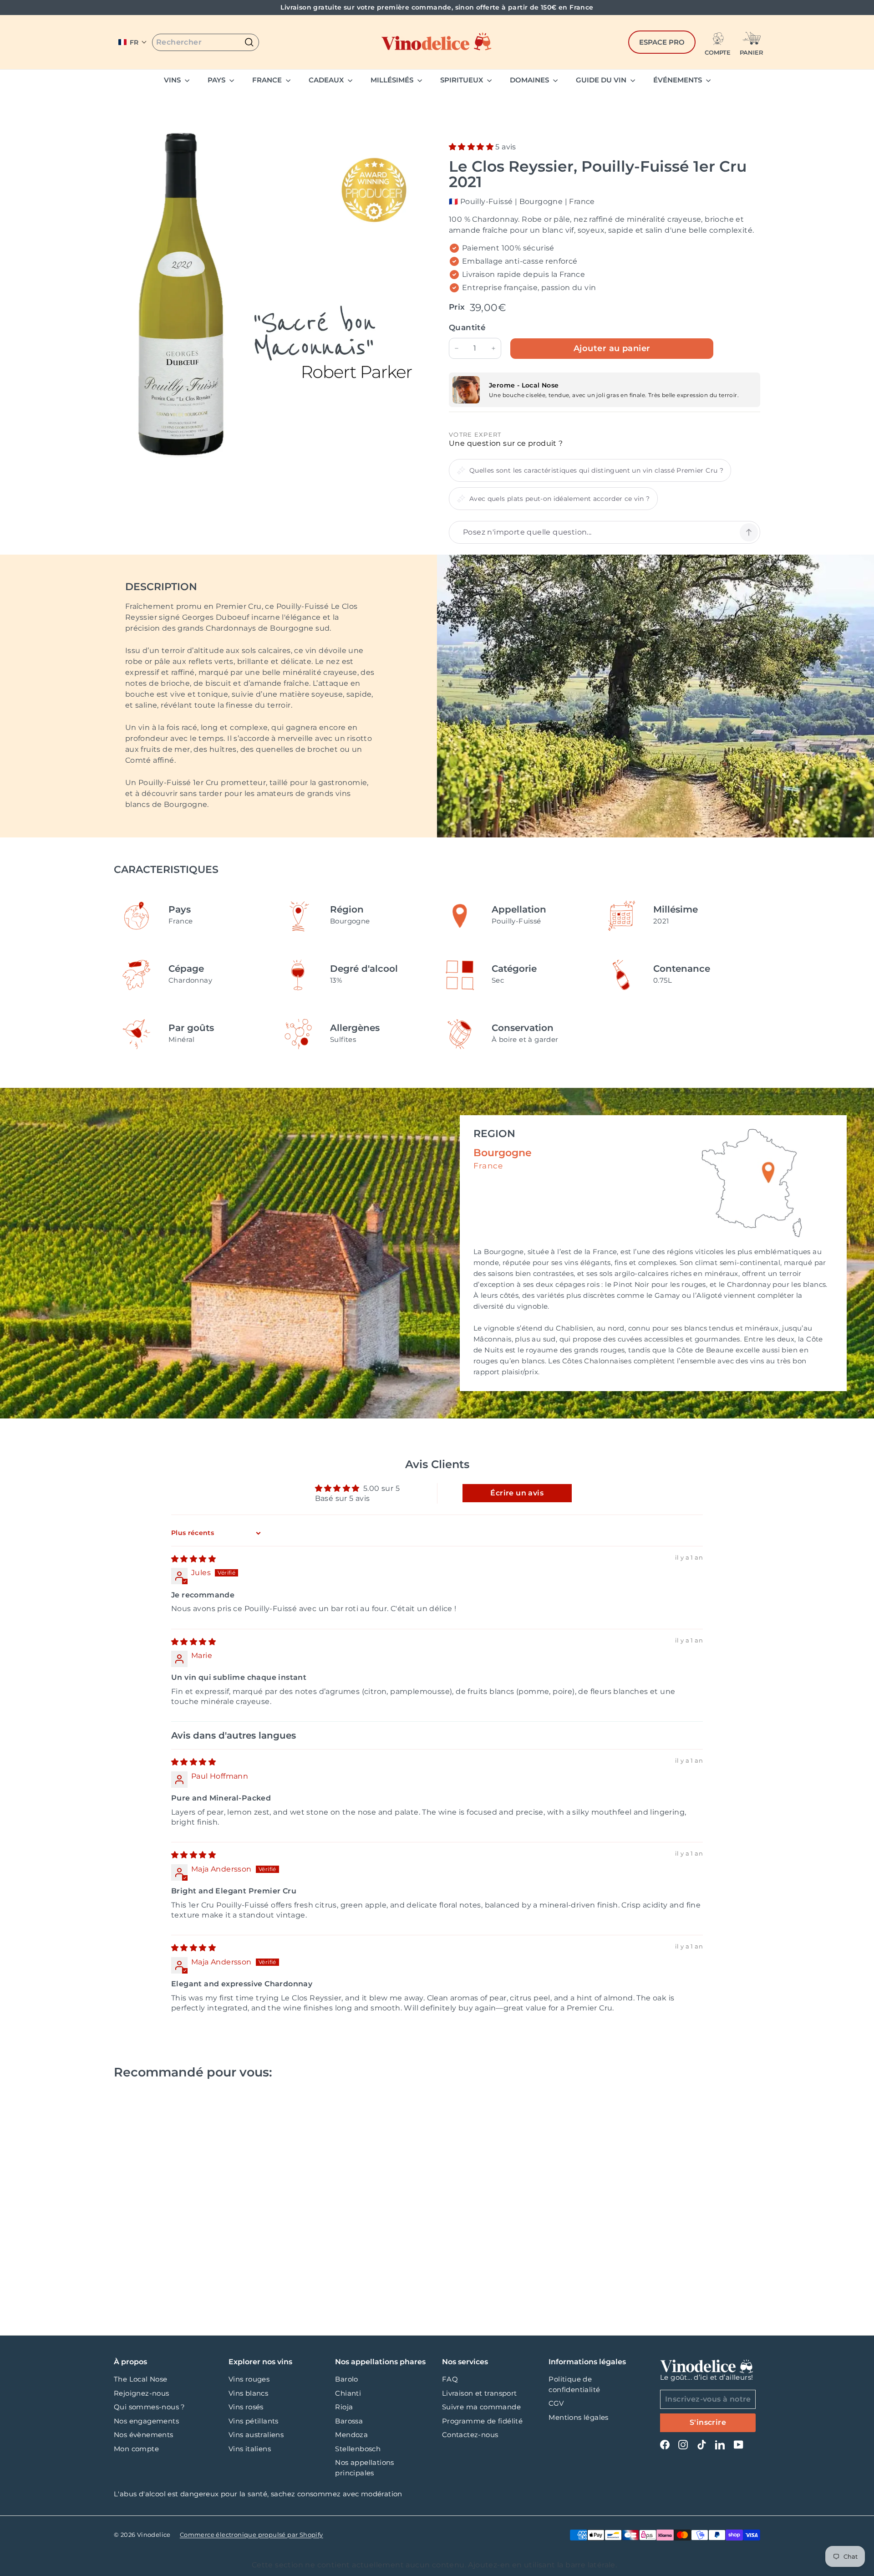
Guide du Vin (602, 80)
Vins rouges (249, 2379)
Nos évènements (144, 2435)
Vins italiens (250, 2449)
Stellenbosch (358, 2449)
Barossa (349, 2421)
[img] (193, 1559)
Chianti (348, 2393)
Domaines (530, 80)
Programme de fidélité (482, 2421)
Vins (173, 80)
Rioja (344, 2407)
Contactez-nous (470, 2435)
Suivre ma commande (481, 2407)
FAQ (450, 2379)
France (268, 80)
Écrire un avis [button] (517, 1493)
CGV (556, 2403)
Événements (678, 80)
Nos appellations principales (364, 2468)
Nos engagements (146, 2421)
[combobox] (206, 42)
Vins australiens (256, 2435)
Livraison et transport (480, 2393)
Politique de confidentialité (574, 2384)
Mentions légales (578, 2417)
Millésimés (393, 80)
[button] (133, 42)
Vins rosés (246, 2407)
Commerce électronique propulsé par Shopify (252, 2535)
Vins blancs (248, 2393)
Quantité (467, 327)
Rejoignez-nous (142, 2393)
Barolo (346, 2379)
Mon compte (136, 2449)
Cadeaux (327, 80)
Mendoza (351, 2435)
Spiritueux (462, 80)
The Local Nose (141, 2379)
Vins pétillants (254, 2421)
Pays (217, 80)
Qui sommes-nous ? (150, 2407)
